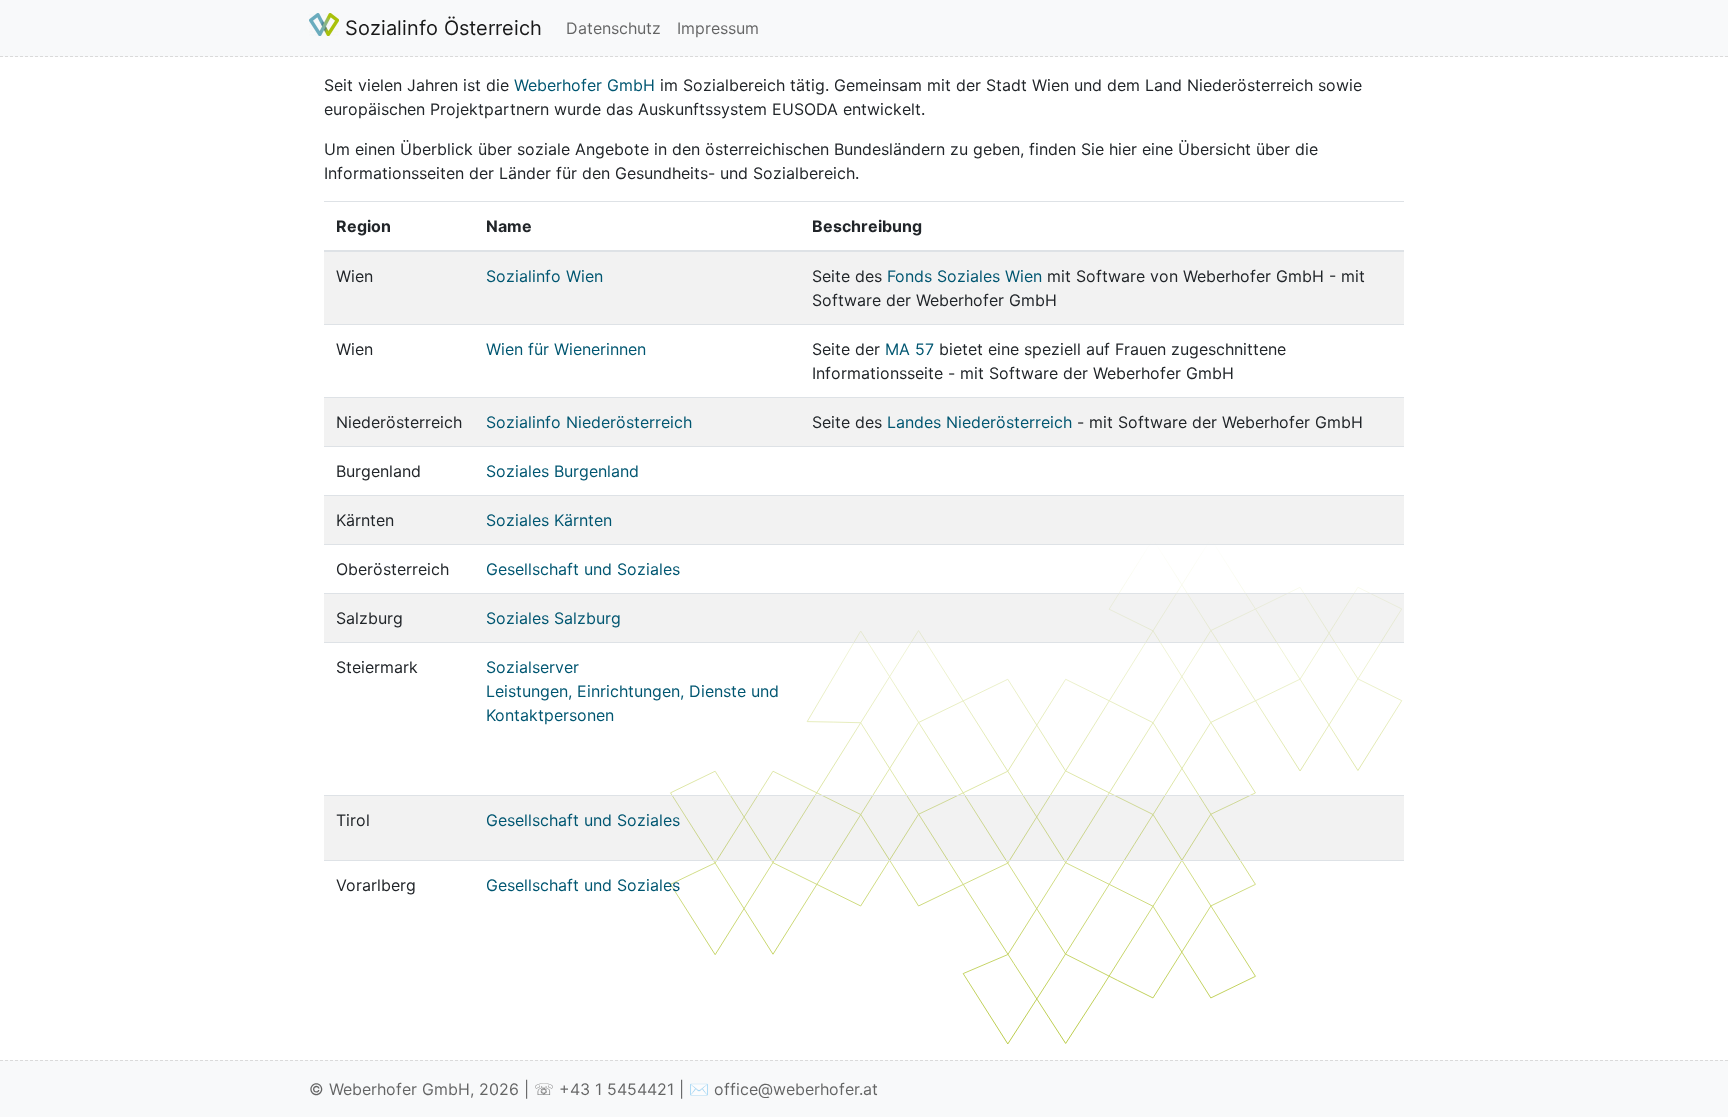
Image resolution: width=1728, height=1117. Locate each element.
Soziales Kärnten (549, 520)
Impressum (718, 28)
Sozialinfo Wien (544, 276)
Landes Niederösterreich (979, 422)
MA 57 (909, 349)
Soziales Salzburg (553, 618)
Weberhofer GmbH (584, 85)
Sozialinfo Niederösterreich (589, 422)
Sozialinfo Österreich (440, 28)
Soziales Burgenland (562, 471)
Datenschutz (613, 28)
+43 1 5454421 (616, 1089)
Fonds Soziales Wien (964, 276)
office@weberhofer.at (796, 1089)
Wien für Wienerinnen (566, 349)
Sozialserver (532, 667)
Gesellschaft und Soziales (583, 569)
